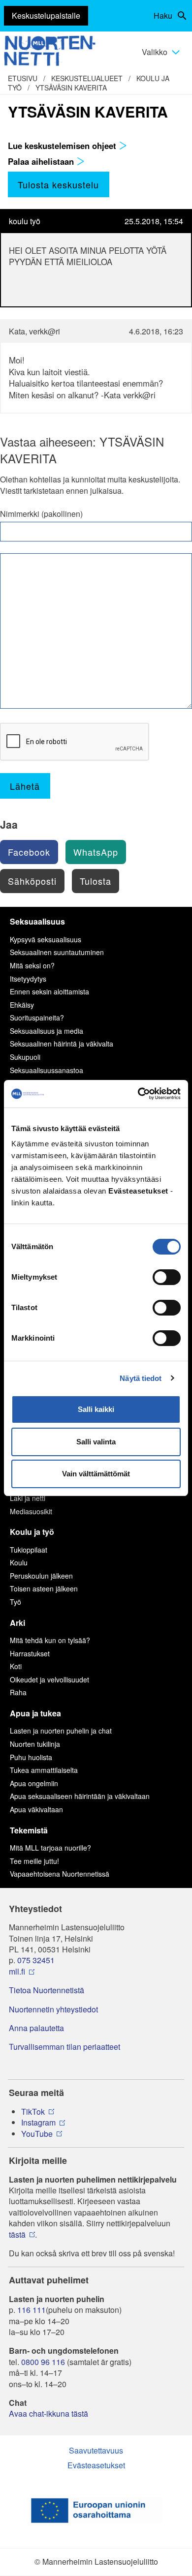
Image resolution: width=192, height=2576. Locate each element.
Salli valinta (96, 1442)
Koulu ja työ (32, 1532)
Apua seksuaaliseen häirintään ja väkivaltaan (80, 1796)
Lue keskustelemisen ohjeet (63, 146)
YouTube (37, 2134)
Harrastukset (30, 1653)
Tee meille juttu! (34, 1861)
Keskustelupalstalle (46, 15)
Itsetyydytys (28, 979)
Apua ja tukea (35, 1713)
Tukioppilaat (29, 1550)
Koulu (19, 1562)
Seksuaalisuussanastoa (47, 1070)
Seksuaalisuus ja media (47, 1031)
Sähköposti (32, 881)
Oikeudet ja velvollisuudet (49, 1679)
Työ (16, 1602)
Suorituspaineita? (37, 1018)
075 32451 (36, 1960)
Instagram (38, 2123)
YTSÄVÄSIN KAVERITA (71, 88)
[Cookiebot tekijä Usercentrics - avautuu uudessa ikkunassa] (138, 1094)
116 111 (32, 2310)
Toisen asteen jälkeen (44, 1588)
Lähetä (25, 786)
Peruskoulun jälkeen (41, 1576)
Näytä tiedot (141, 1378)
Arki (17, 1623)
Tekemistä (29, 1830)
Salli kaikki (96, 1409)
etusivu (23, 78)
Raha (18, 1692)
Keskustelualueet (87, 78)
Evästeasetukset (96, 2465)
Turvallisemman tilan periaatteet (64, 2047)
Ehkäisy (22, 1005)
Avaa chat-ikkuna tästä (48, 2414)
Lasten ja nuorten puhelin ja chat (61, 1731)
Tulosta (96, 881)
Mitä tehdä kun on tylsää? (50, 1640)
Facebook (29, 852)
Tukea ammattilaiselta (44, 1770)
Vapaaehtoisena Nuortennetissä (60, 1874)
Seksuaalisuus (37, 921)
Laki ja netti (28, 1498)
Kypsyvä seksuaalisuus (46, 939)
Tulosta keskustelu (58, 184)
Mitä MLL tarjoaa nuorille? (50, 1848)
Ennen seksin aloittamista (49, 991)
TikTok (33, 2112)
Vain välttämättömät (96, 1474)
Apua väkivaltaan (36, 1809)
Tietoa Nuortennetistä (47, 1990)
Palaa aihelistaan (42, 161)
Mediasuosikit (31, 1511)
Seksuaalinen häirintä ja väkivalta (62, 1044)
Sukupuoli (25, 1057)
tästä (17, 2235)
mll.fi (17, 1972)
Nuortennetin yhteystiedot (53, 2009)
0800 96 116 (43, 2362)
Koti (16, 1666)
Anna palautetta (36, 2028)
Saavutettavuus (96, 2450)
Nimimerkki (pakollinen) (41, 514)
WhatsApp (96, 852)
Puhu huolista (31, 1757)
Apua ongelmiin (34, 1783)
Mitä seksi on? (32, 965)
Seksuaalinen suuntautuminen (57, 952)
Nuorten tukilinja (35, 1744)
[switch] (167, 1277)
